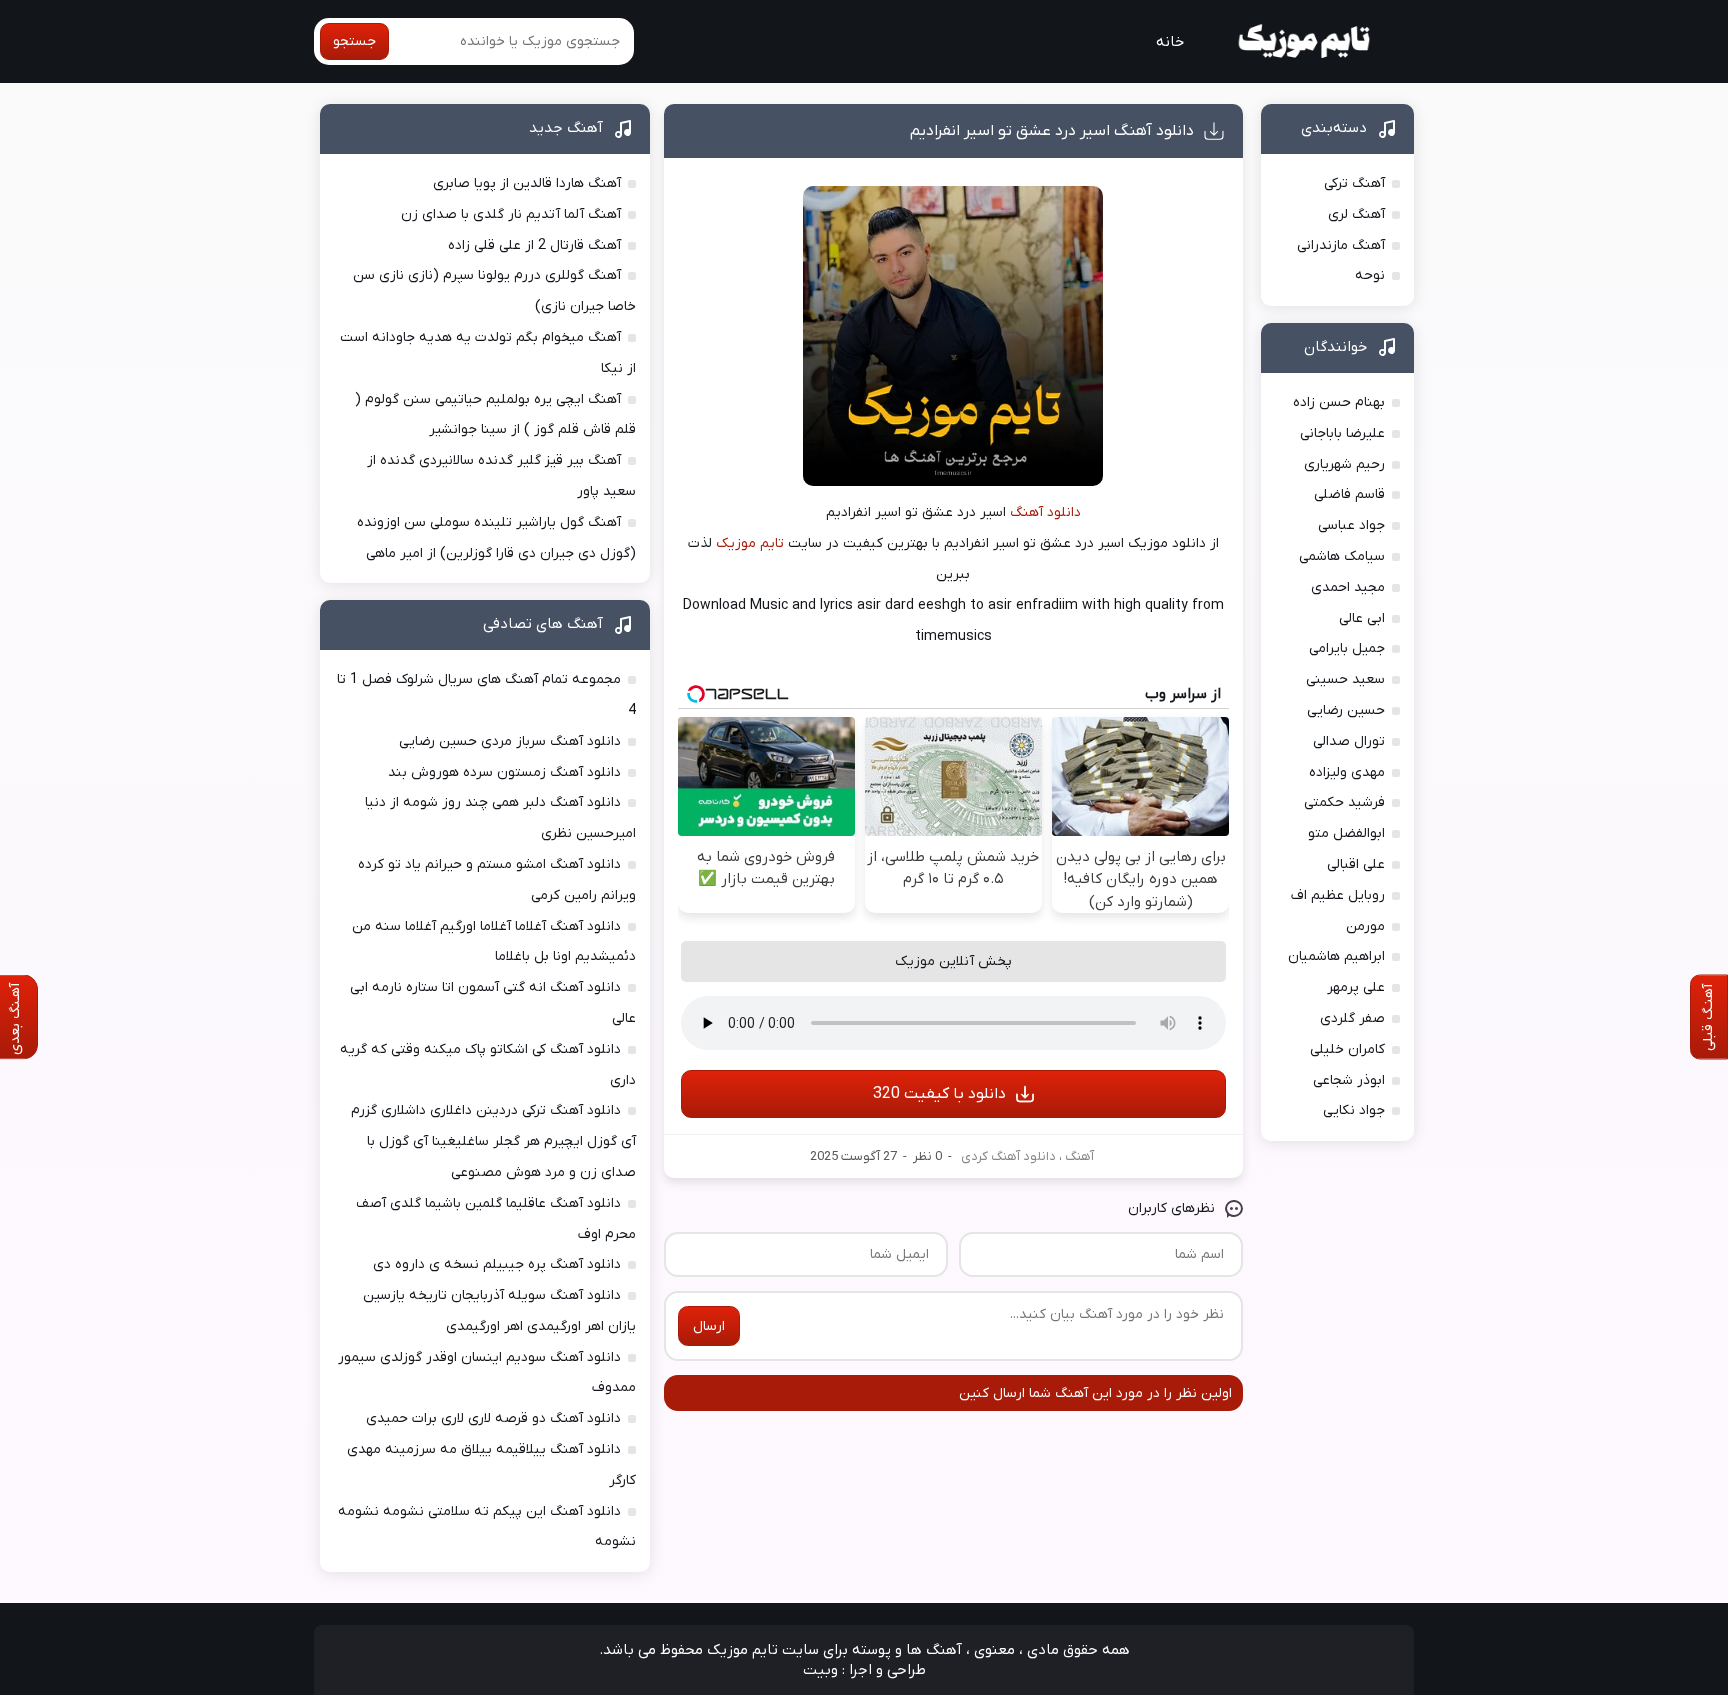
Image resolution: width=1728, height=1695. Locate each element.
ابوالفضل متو (1346, 833)
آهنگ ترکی (1354, 183)
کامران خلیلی (1347, 1049)
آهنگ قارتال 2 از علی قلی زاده (534, 245)
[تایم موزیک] (1306, 41)
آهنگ (1079, 1156)
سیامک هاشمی (1342, 556)
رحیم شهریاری (1344, 464)
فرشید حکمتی (1344, 802)
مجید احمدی (1348, 587)
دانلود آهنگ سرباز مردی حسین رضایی (510, 741)
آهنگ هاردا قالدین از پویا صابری (527, 183)
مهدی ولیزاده (1347, 772)
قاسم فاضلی (1349, 494)
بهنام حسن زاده (1339, 402)
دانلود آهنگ (1045, 512)
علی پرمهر (1356, 987)
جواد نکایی (1354, 1110)
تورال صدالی (1349, 741)
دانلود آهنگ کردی (1008, 1156)
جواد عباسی (1351, 525)
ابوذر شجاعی (1349, 1080)
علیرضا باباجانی (1342, 433)
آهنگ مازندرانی (1341, 245)
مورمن (1365, 926)
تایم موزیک (750, 543)
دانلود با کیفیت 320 (939, 1094)
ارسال (709, 1326)
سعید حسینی (1345, 679)
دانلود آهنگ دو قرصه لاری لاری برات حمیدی (493, 1418)
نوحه (1370, 275)
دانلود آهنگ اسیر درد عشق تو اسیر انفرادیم (1052, 131)
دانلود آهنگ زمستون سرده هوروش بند (504, 772)
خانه (1170, 42)
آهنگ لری (1356, 214)
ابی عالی (1362, 618)
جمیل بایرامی (1347, 648)
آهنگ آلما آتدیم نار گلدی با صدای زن (511, 214)
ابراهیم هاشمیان (1336, 956)
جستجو (354, 41)
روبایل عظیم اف (1338, 895)
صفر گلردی (1352, 1018)
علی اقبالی (1356, 864)
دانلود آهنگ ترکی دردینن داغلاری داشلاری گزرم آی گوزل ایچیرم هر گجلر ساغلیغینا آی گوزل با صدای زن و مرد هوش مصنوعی (493, 1141)
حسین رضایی (1346, 710)
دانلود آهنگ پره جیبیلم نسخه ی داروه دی (497, 1264)
